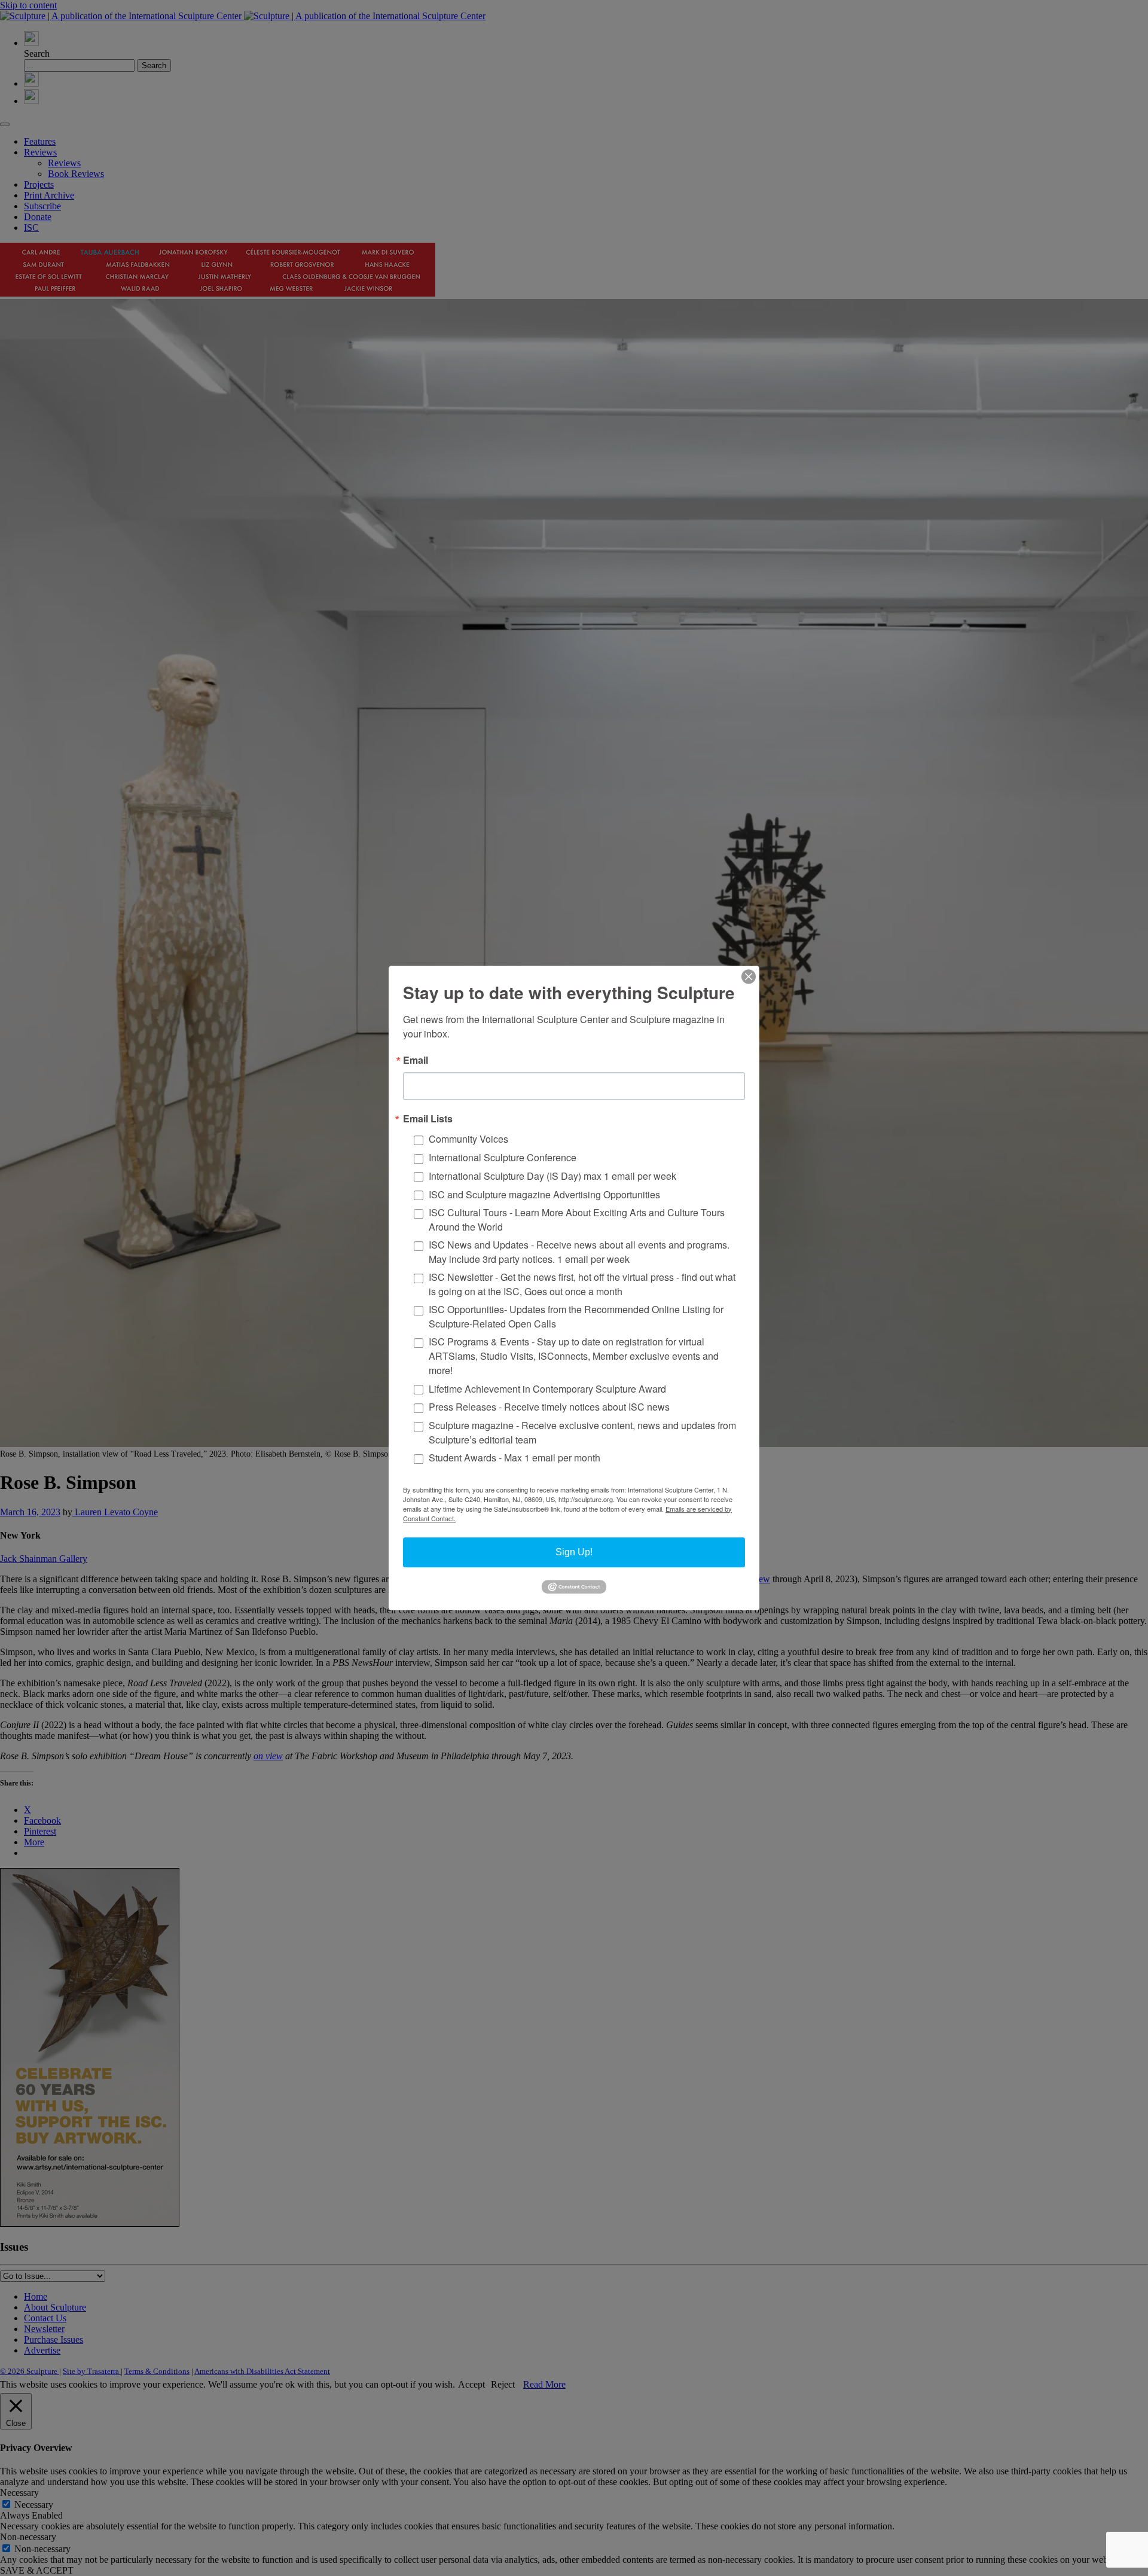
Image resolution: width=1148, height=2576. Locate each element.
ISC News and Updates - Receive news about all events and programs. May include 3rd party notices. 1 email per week (579, 1252)
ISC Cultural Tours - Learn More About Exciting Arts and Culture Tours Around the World (577, 1220)
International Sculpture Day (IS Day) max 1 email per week (552, 1176)
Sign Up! (574, 1552)
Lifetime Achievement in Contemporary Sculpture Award (547, 1389)
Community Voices (468, 1139)
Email (416, 1060)
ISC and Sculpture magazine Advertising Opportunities (544, 1194)
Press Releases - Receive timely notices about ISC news (549, 1407)
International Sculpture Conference (503, 1157)
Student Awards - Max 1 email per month (515, 1458)
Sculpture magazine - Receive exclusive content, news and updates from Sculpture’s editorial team (582, 1432)
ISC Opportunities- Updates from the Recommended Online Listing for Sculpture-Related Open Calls (576, 1316)
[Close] (749, 976)
